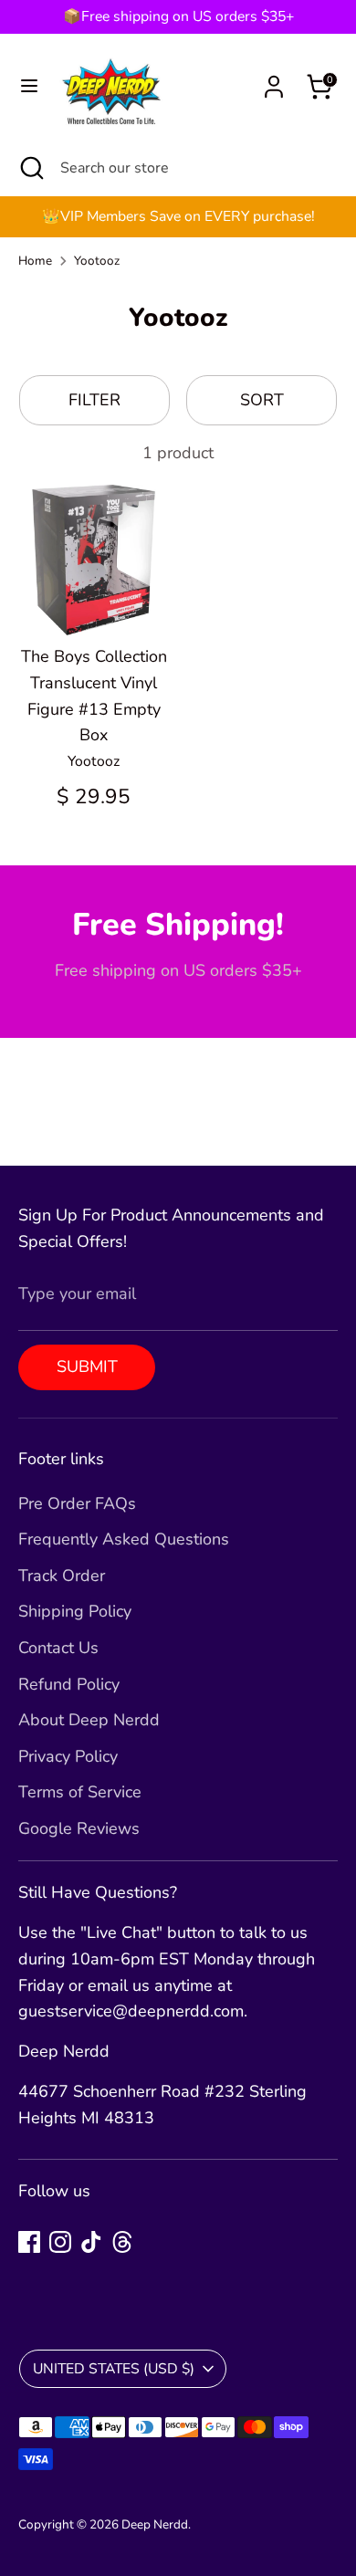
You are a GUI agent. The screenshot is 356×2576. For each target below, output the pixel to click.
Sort (262, 400)
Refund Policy (69, 1684)
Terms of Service (80, 1792)
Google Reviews (79, 1828)
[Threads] (122, 2242)
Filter (94, 400)
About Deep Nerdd (89, 1720)
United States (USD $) (114, 2369)
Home (35, 261)
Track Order (62, 1576)
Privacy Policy (68, 1756)
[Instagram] (60, 2242)
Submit (87, 1367)
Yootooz (97, 261)
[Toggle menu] (29, 86)
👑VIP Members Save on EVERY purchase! (178, 216)
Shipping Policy (75, 1611)
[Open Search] (30, 168)
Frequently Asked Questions (124, 1539)
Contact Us (58, 1648)
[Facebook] (29, 2242)
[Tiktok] (91, 2242)
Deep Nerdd (155, 2524)
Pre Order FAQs (77, 1503)
